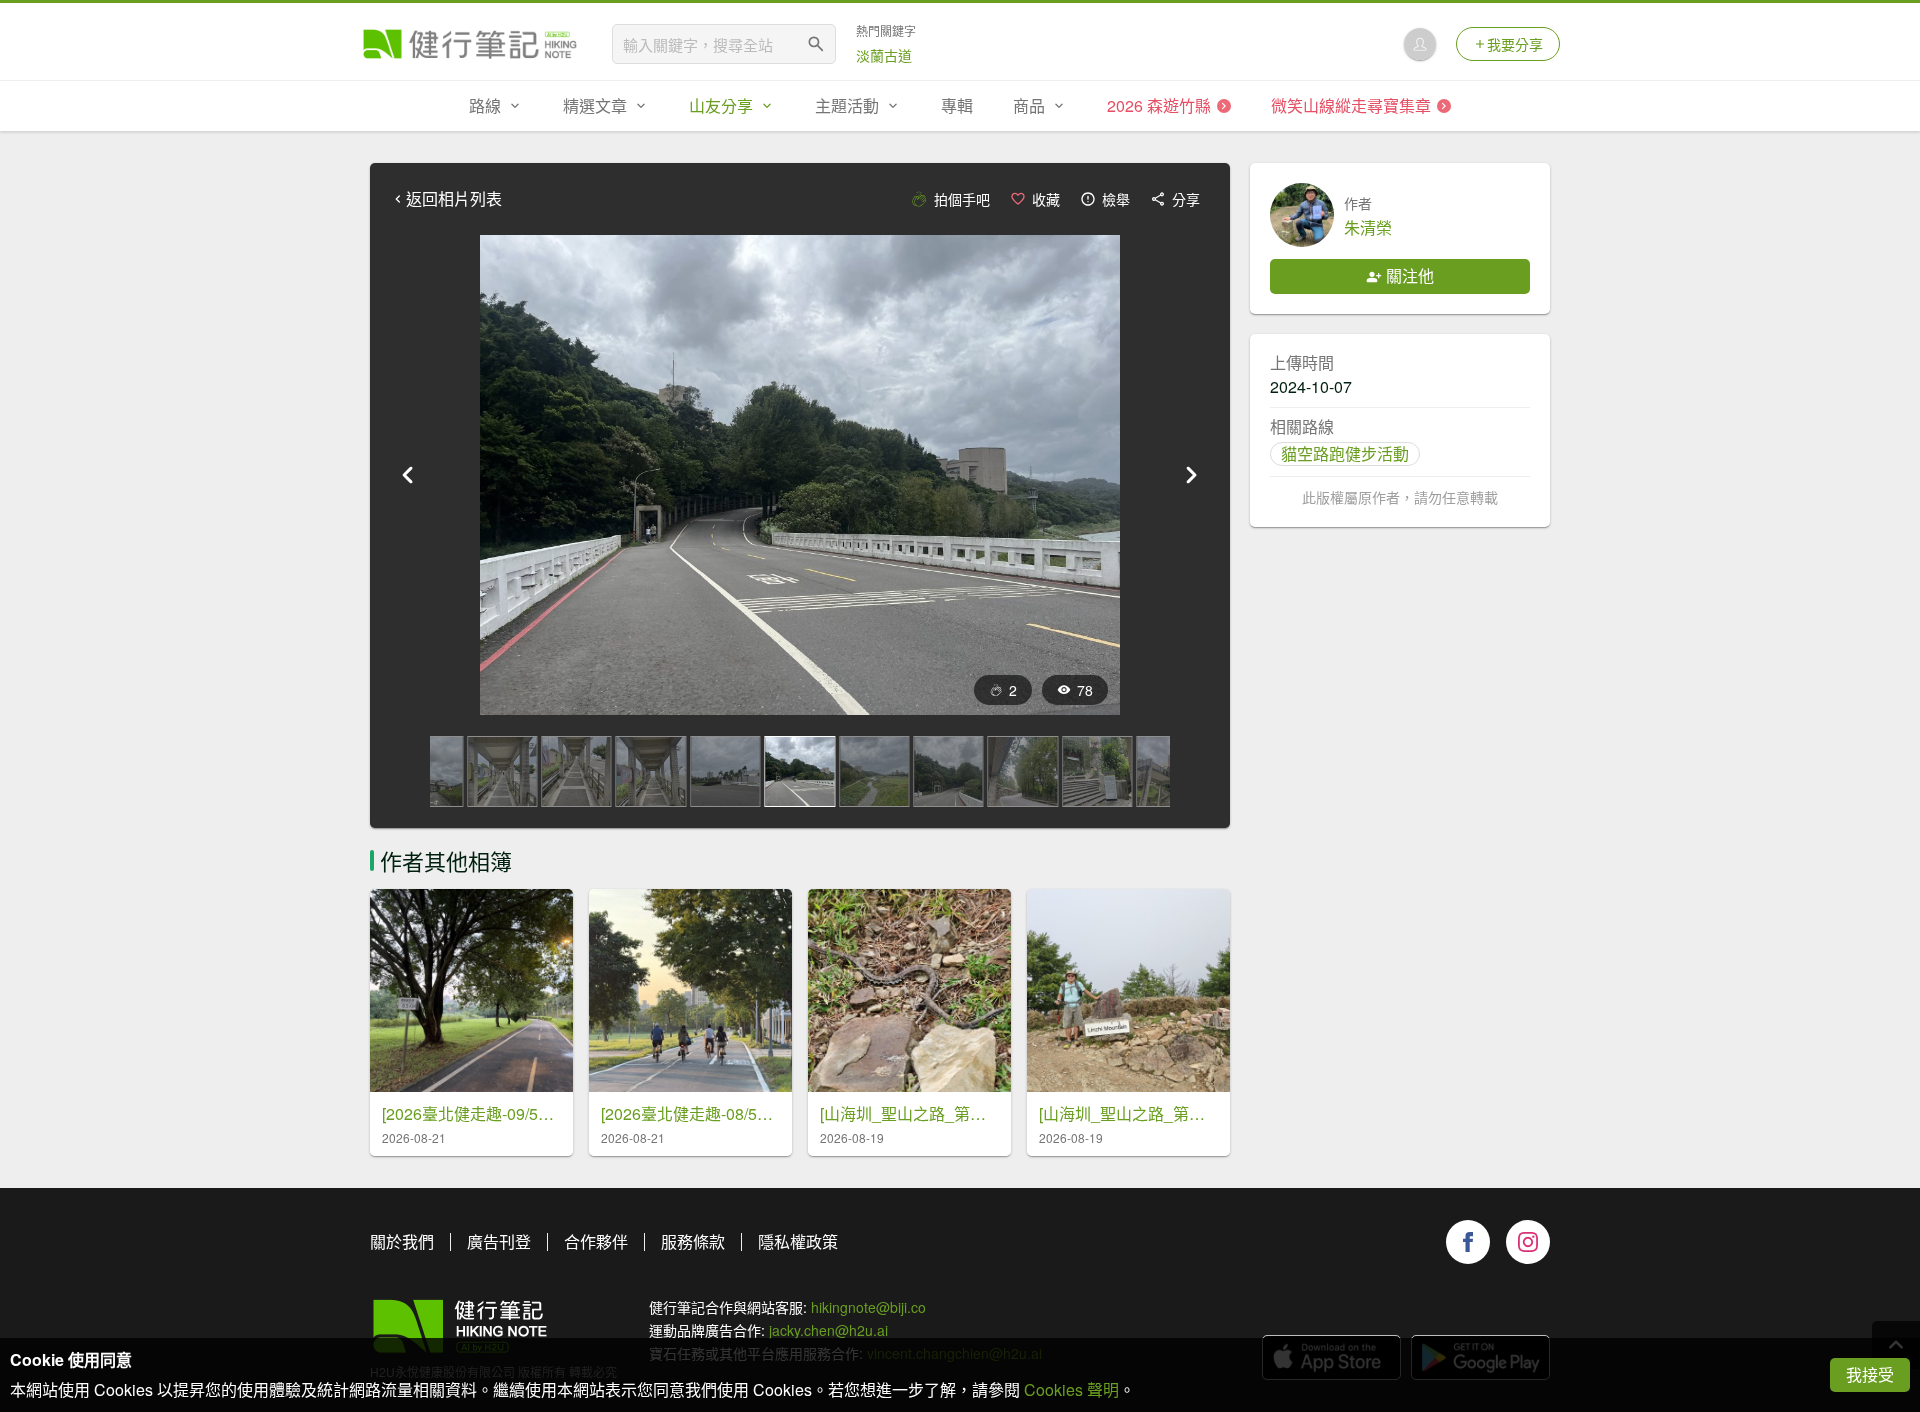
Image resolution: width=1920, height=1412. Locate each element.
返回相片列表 (454, 199)
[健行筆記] (470, 44)
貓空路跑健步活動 (1345, 453)
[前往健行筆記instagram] (1528, 1242)
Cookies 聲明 (1071, 1389)
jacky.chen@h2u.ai (828, 1330)
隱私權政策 (798, 1241)
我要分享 (1515, 44)
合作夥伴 (596, 1241)
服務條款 (693, 1241)
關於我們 (402, 1241)
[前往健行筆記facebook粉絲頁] (1468, 1242)
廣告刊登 (499, 1241)
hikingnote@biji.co (868, 1307)
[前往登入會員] (1420, 44)
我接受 (1870, 1374)
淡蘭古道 (884, 55)
